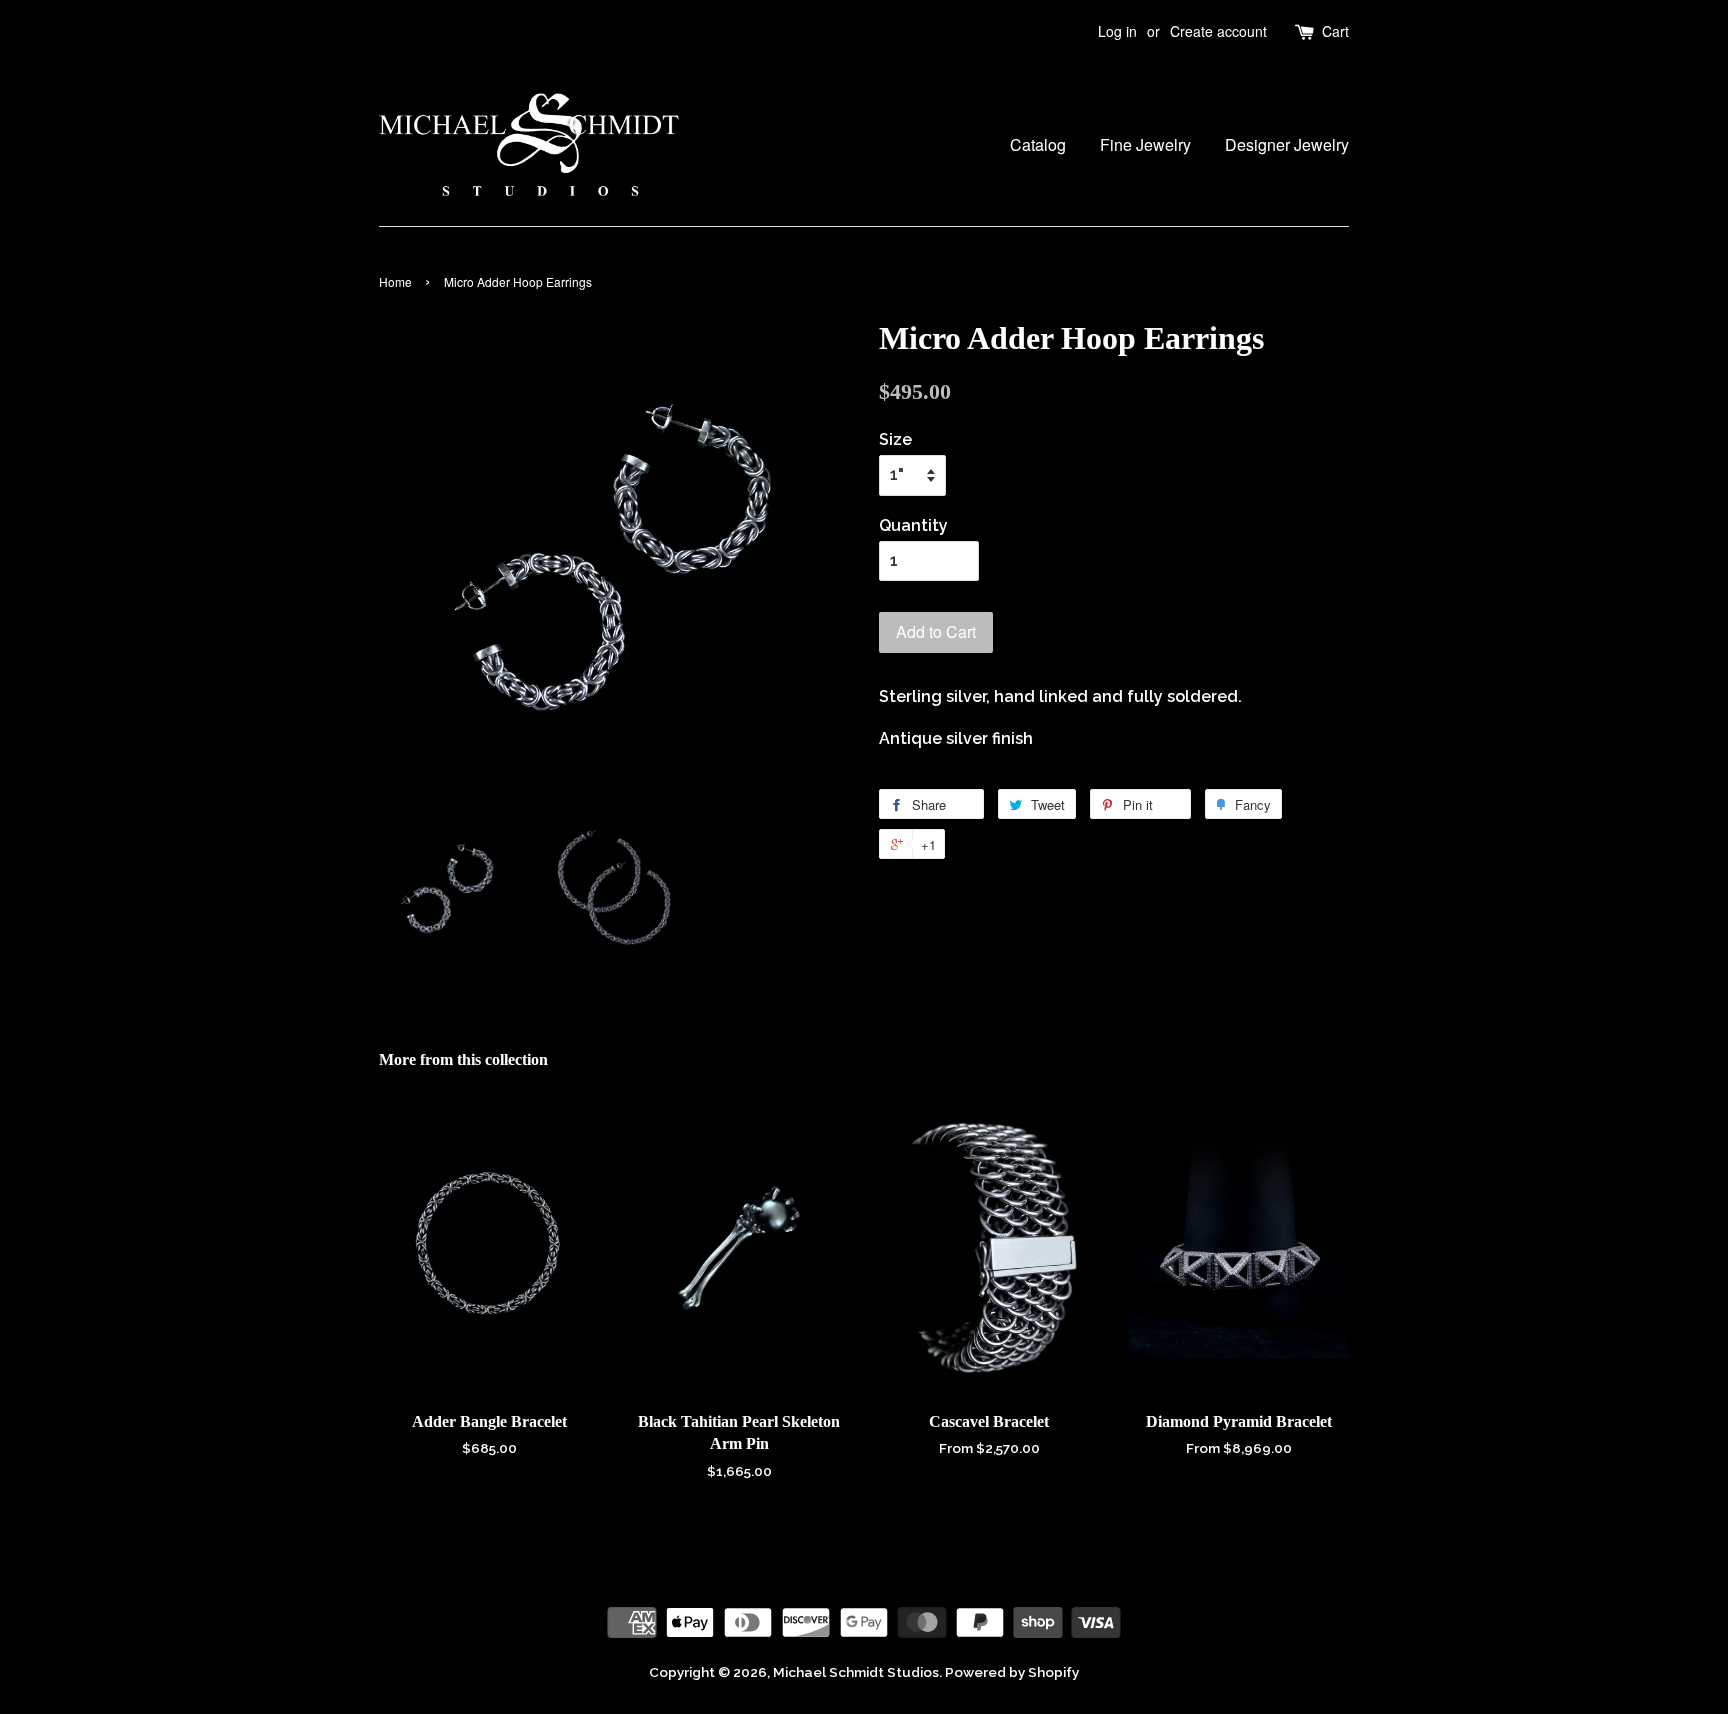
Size (895, 439)
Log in (1117, 31)
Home (395, 281)
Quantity (913, 525)
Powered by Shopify (1012, 1672)
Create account (1218, 31)
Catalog (1038, 144)
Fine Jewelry (1145, 144)
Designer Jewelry (1287, 144)
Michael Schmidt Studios (856, 1672)
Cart (1335, 31)
